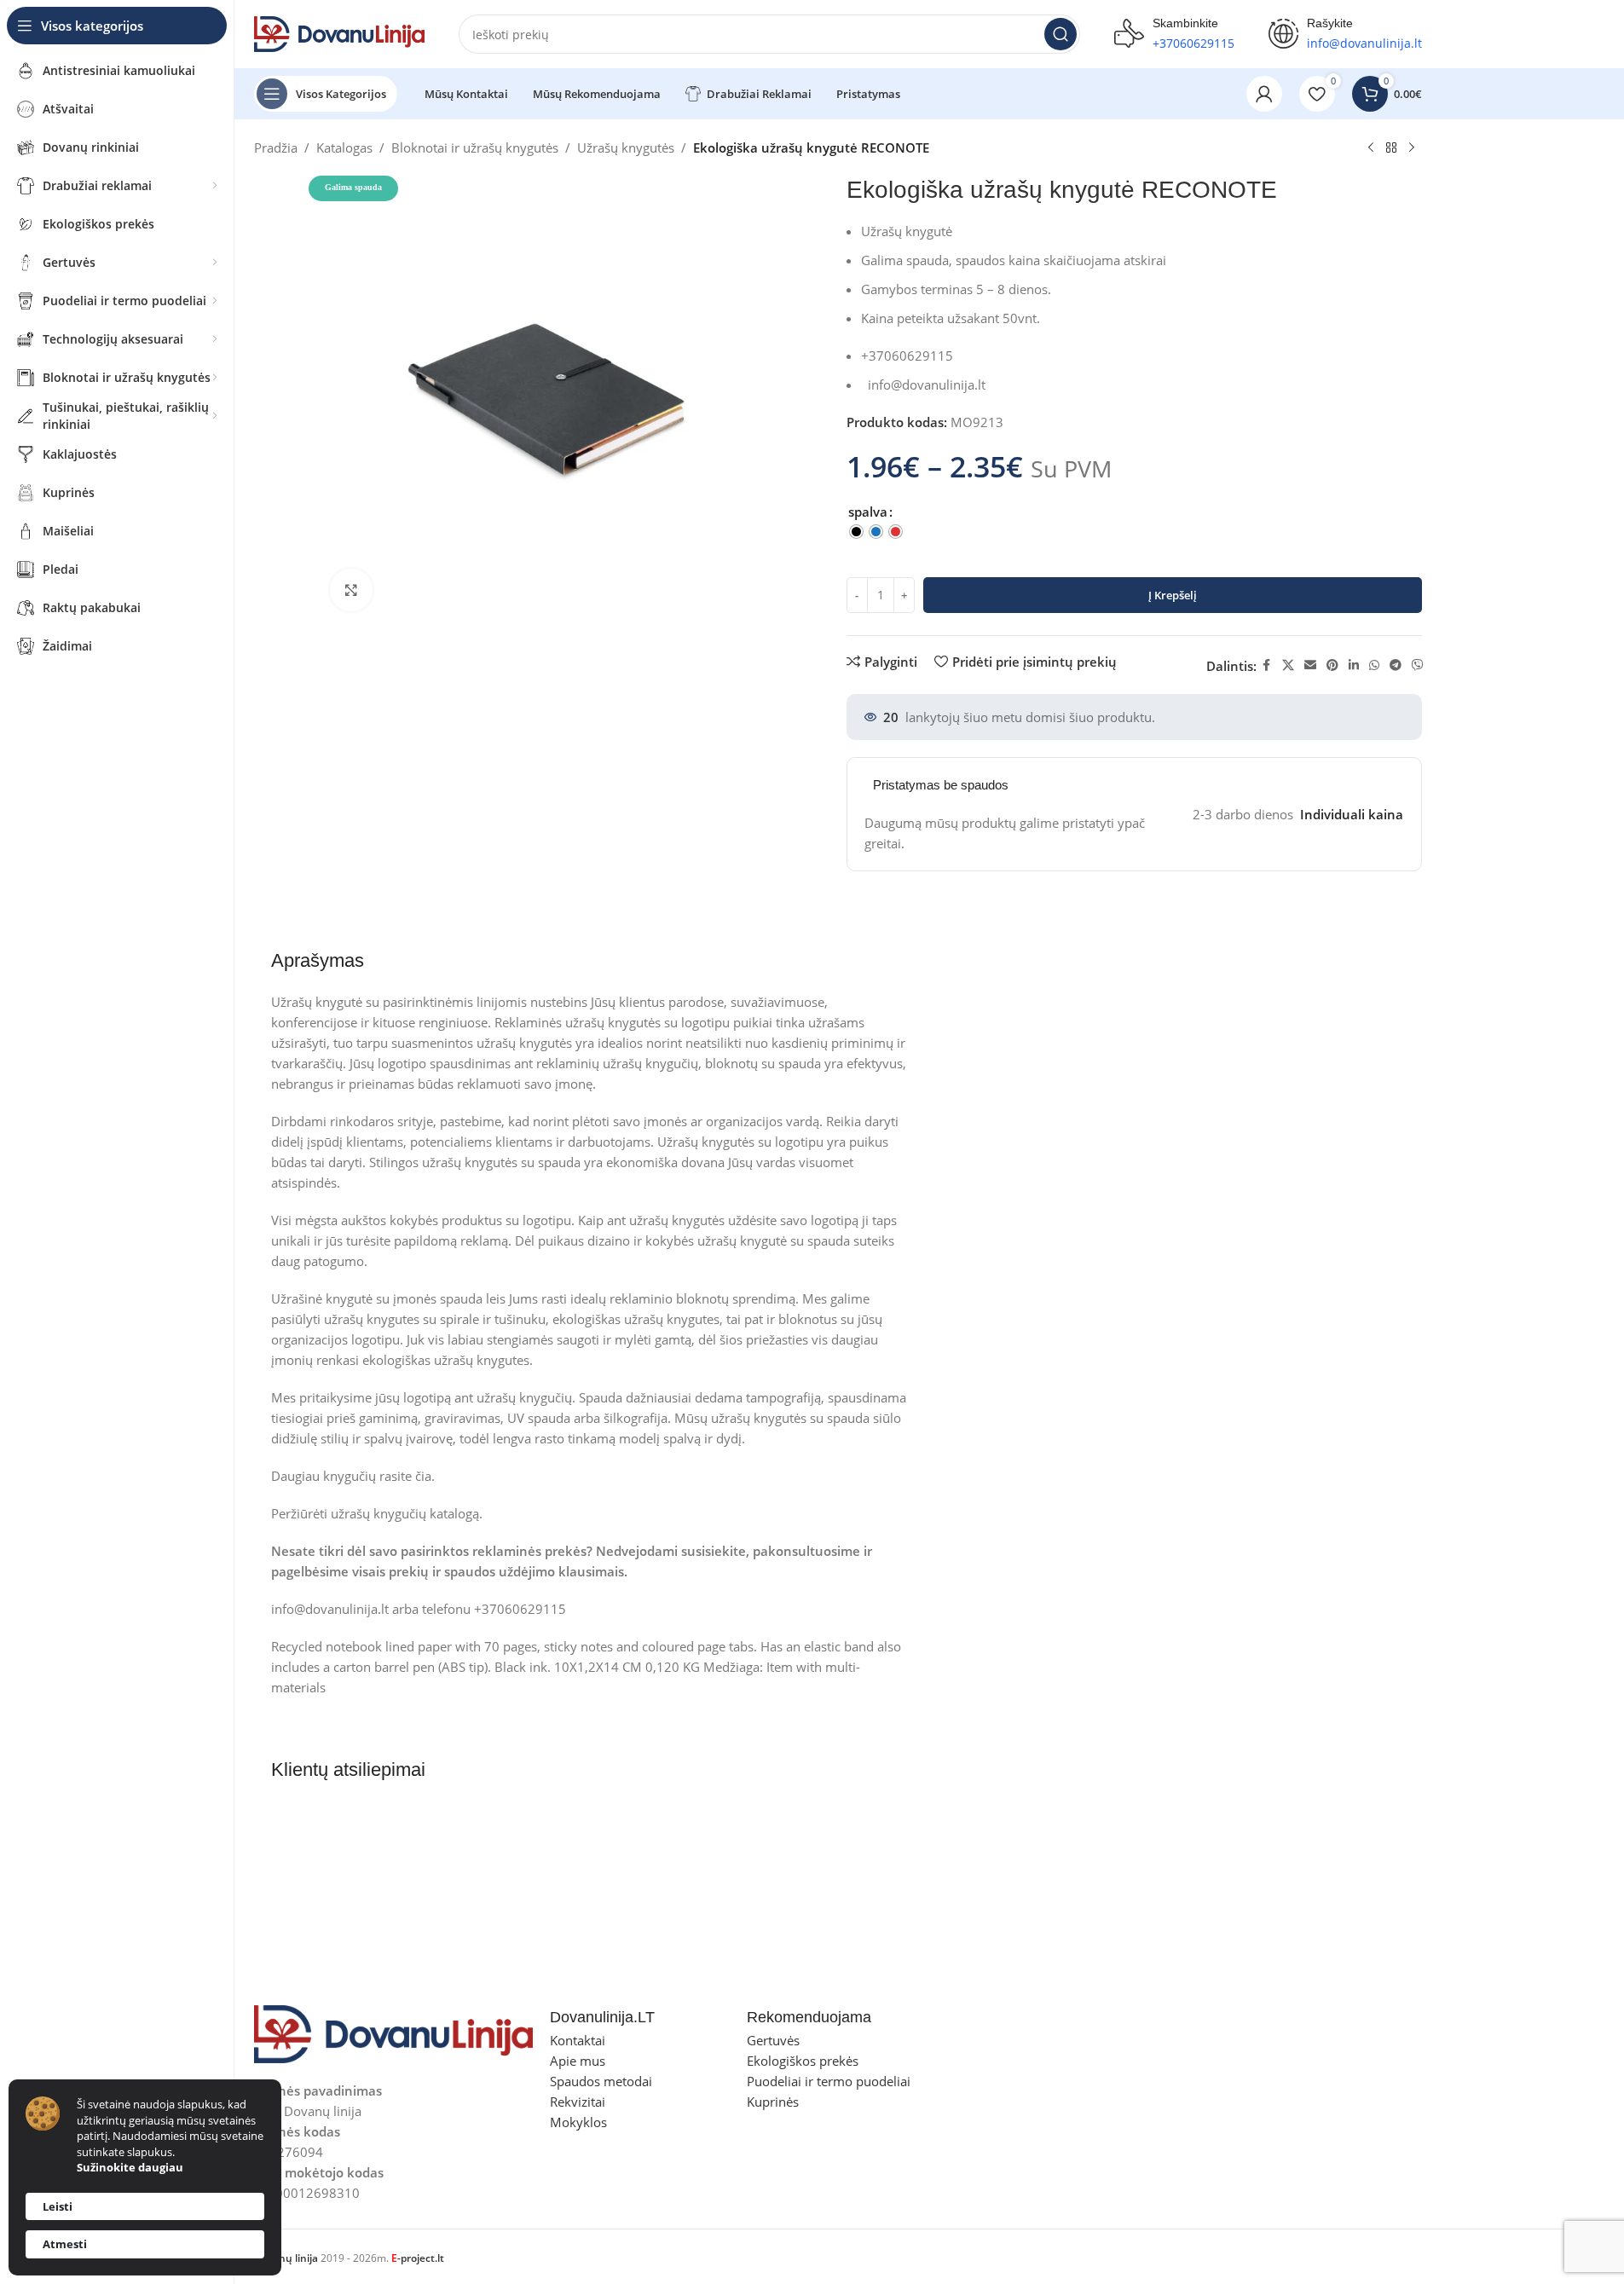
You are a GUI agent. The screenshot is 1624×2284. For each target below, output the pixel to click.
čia (423, 1476)
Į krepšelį (1173, 595)
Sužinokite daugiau (130, 2167)
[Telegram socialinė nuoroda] (1396, 665)
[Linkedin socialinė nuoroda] (1354, 665)
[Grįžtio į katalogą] (1391, 148)
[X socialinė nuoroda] (1288, 665)
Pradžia (276, 147)
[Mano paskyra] (1264, 94)
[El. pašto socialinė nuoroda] (1310, 665)
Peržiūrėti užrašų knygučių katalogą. (377, 1513)
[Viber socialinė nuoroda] (1418, 665)
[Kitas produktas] (1412, 148)
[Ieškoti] (1061, 34)
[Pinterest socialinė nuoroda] (1332, 665)
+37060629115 (1193, 43)
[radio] (856, 532)
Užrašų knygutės (626, 147)
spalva (868, 512)
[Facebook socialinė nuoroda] (1267, 665)
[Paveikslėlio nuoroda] (394, 2032)
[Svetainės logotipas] (339, 32)
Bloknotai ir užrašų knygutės (475, 147)
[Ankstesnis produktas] (1371, 148)
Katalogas (344, 147)
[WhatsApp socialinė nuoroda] (1374, 665)
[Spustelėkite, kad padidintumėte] (351, 590)
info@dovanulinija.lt (927, 385)
